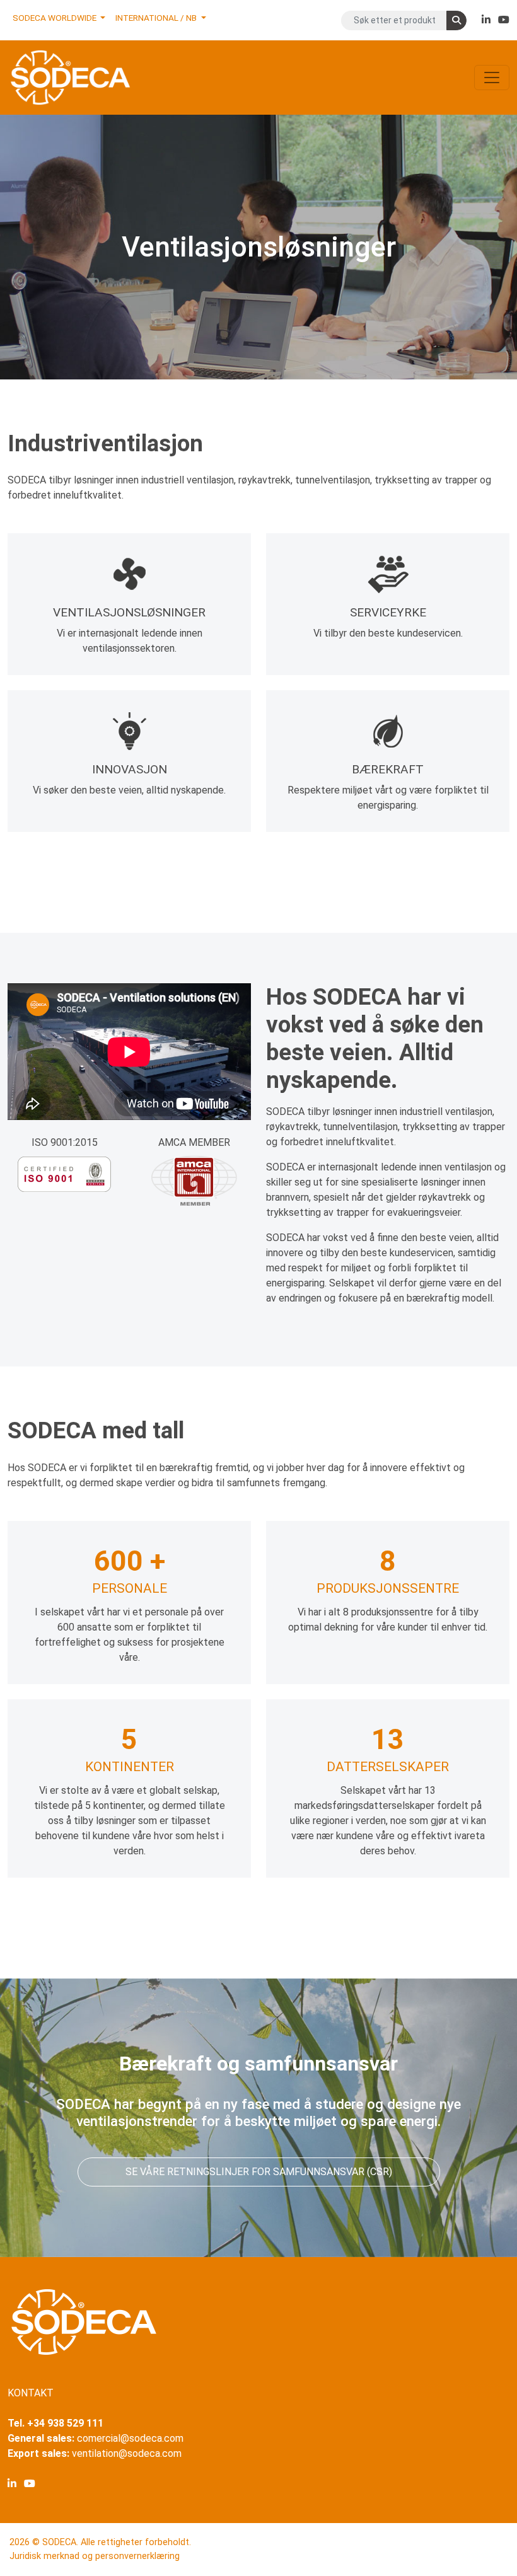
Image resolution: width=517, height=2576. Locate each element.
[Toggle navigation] (492, 78)
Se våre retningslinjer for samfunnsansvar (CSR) (259, 2172)
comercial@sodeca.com (130, 2438)
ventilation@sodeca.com (127, 2453)
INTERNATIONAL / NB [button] (157, 18)
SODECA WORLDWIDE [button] (55, 18)
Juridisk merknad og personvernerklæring (95, 2556)
